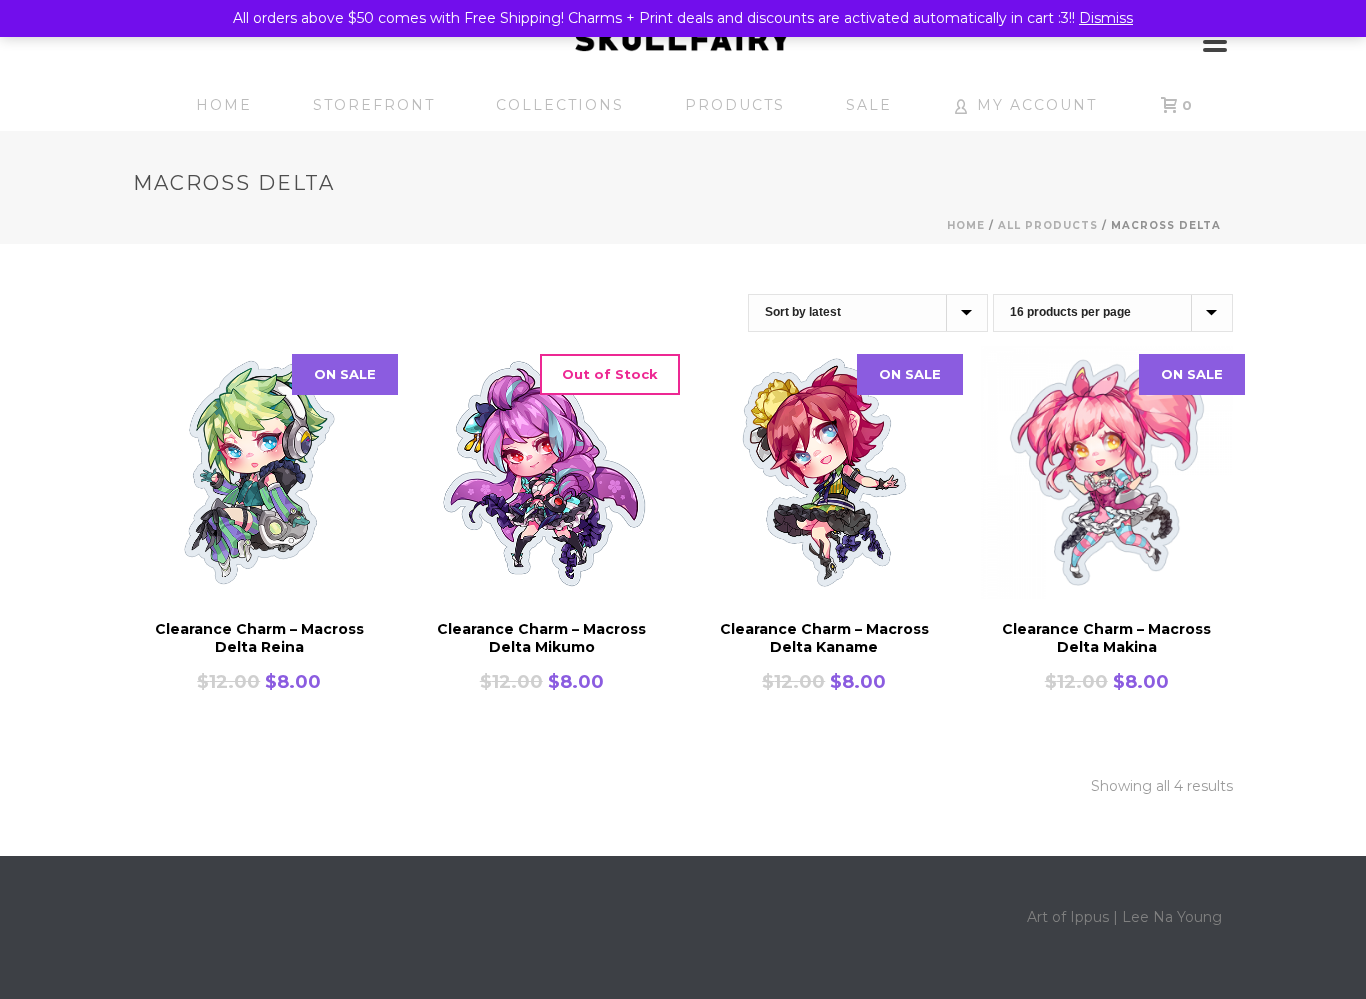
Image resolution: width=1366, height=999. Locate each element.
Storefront (374, 105)
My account (1037, 105)
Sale (869, 105)
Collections (560, 105)
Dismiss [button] (1106, 18)
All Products (1048, 225)
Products (735, 105)
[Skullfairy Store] (683, 40)
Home (224, 105)
